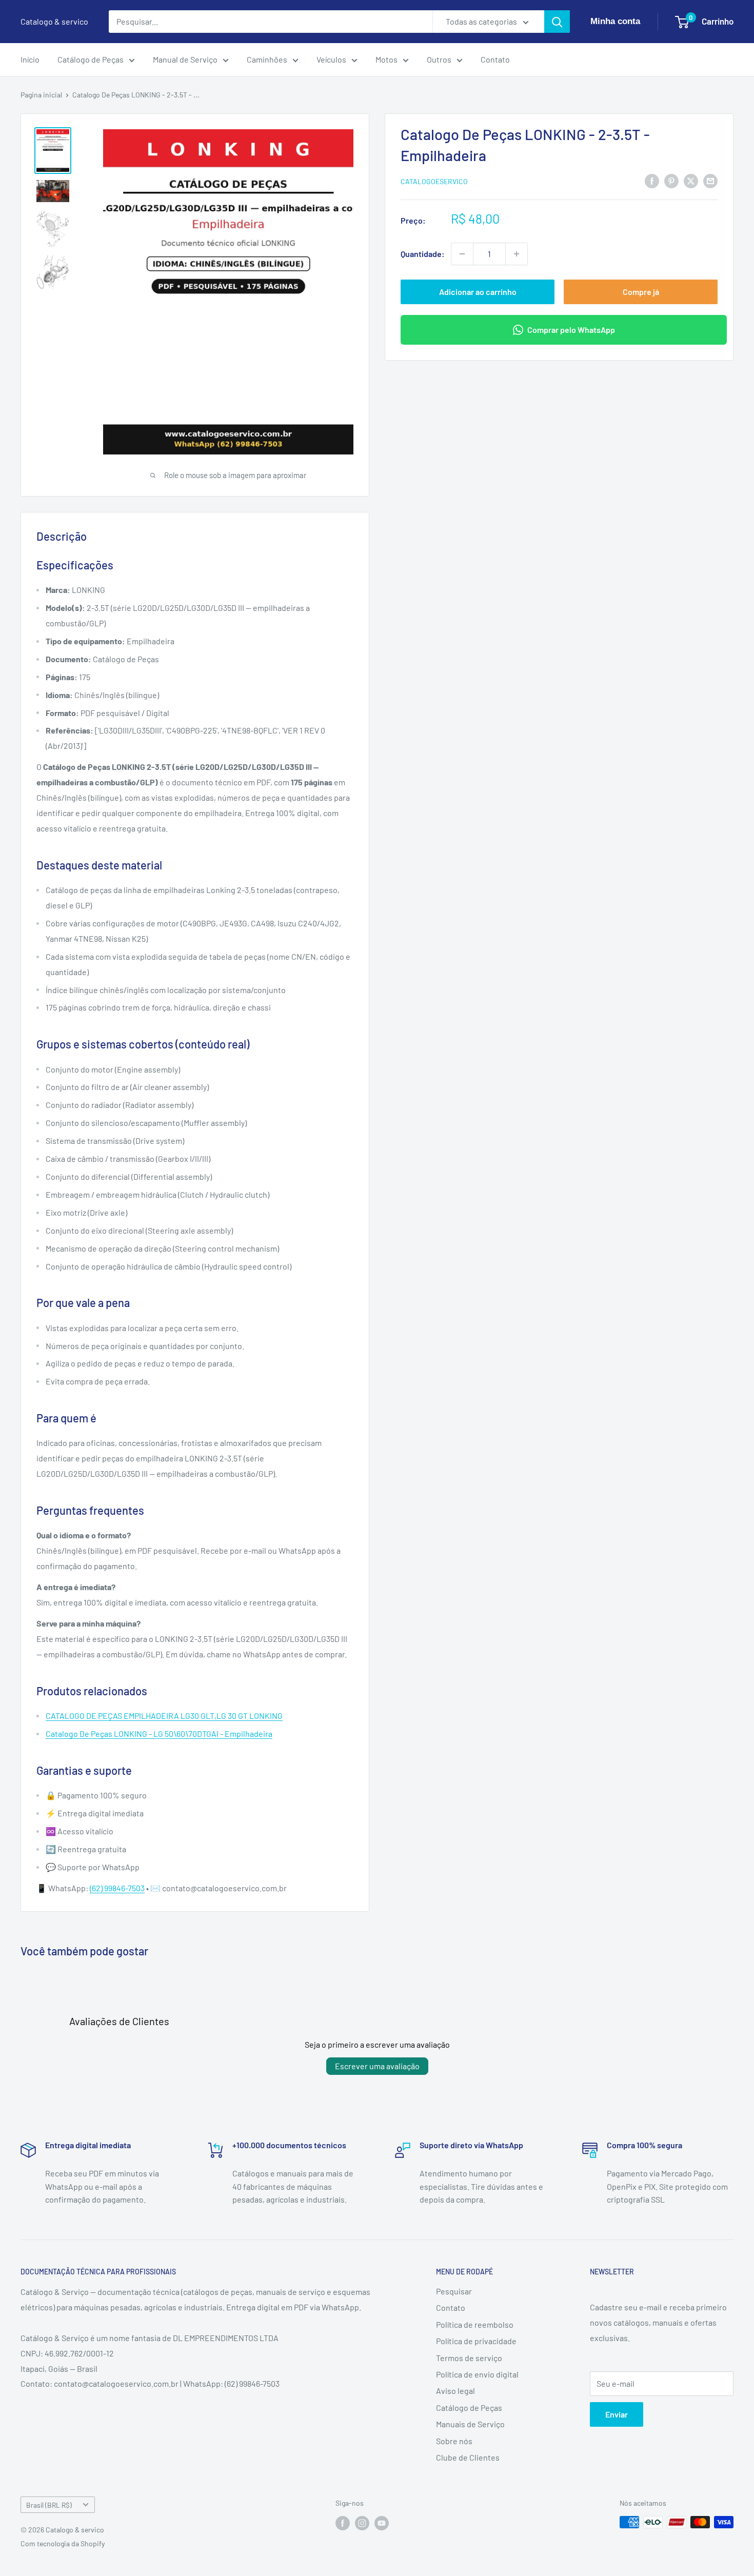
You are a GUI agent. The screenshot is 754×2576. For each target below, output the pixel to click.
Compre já (641, 292)
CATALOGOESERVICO (434, 181)
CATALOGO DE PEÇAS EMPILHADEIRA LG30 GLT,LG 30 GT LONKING (164, 1716)
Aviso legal (455, 2391)
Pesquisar (454, 2291)
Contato (495, 59)
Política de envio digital (477, 2374)
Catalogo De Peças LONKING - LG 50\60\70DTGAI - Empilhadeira (159, 1733)
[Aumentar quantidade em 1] (517, 254)
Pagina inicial (41, 95)
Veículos (331, 59)
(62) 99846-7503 (117, 1888)
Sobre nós (454, 2441)
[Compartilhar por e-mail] (710, 180)
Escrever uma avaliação (377, 2066)
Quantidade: (423, 254)
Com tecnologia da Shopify (63, 2543)
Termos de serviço (469, 2358)
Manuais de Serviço (470, 2424)
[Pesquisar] (557, 22)
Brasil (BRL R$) (49, 2505)
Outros (439, 59)
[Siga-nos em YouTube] (382, 2523)
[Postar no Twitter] (691, 180)
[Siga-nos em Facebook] (343, 2523)
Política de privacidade (476, 2341)
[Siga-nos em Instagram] (362, 2523)
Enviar (617, 2414)
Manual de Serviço (185, 59)
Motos (386, 59)
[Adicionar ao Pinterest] (671, 180)
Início (30, 59)
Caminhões (267, 59)
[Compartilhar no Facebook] (652, 180)
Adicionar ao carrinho (478, 292)
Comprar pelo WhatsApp (571, 330)
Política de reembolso (475, 2324)
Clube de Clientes (468, 2457)
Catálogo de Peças (91, 59)
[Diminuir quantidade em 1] (462, 254)
